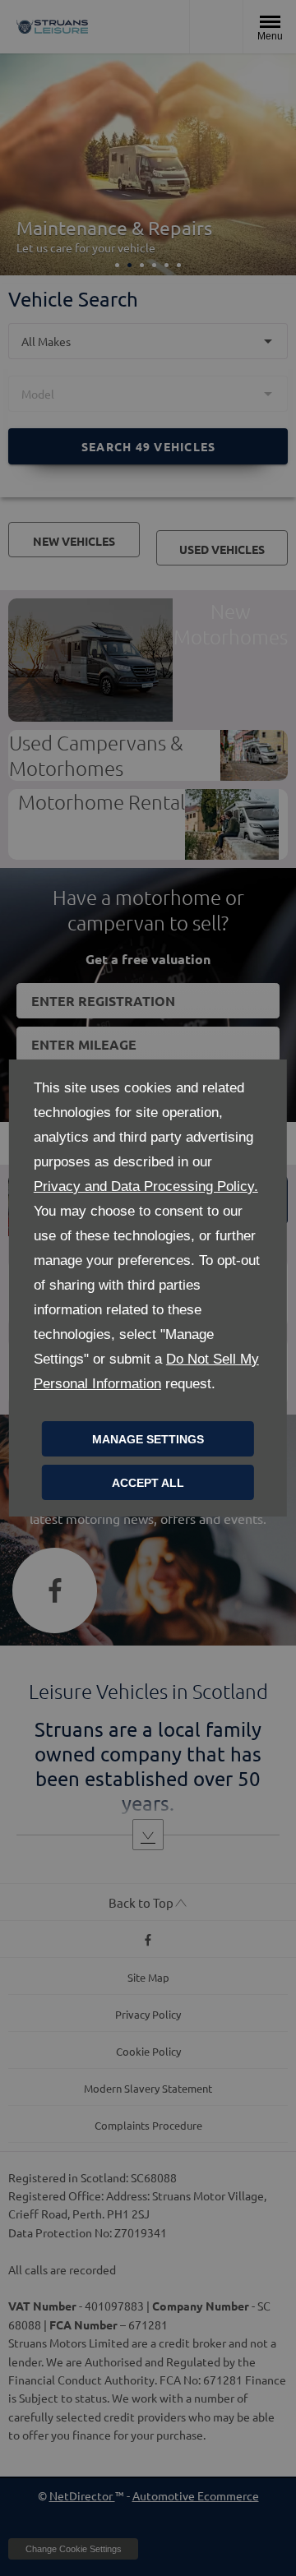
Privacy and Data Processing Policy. (146, 1186)
